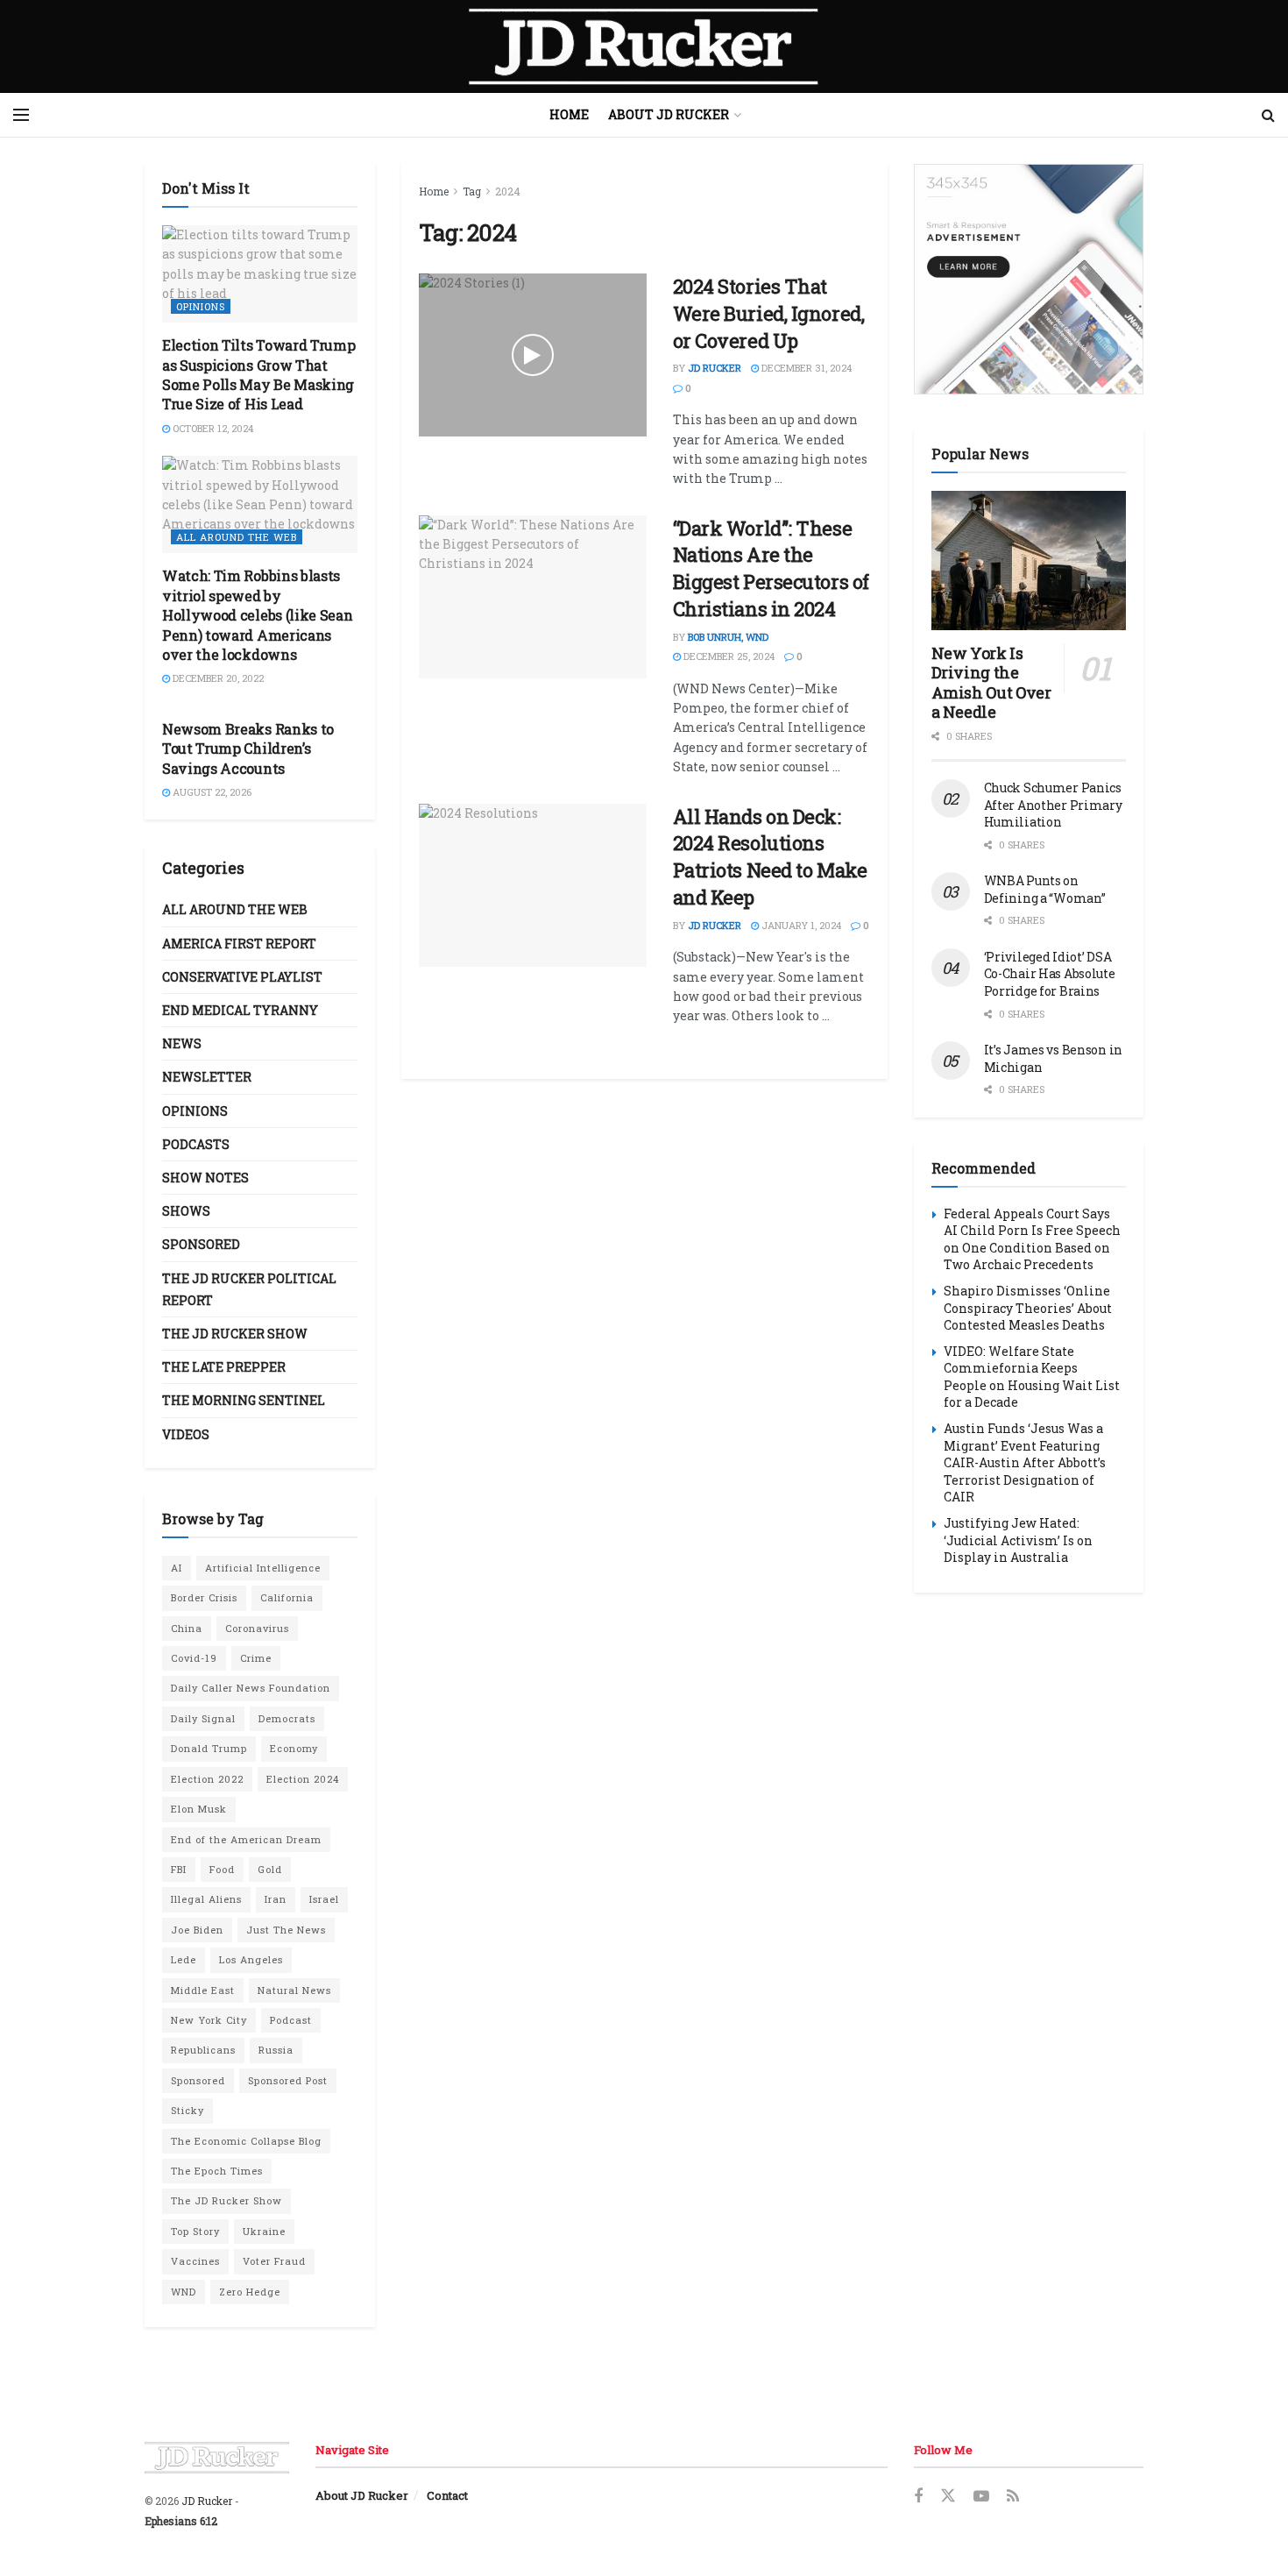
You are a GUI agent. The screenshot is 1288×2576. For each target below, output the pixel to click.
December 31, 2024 (805, 368)
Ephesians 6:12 (181, 2521)
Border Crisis (204, 1597)
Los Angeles (251, 1959)
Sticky (188, 2110)
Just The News (286, 1930)
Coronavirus (257, 1628)
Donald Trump (209, 1748)
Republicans (203, 2050)
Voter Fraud (274, 2261)
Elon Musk (199, 1809)
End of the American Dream (246, 1839)
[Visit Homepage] (644, 46)
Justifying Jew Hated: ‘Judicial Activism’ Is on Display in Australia (1018, 1540)
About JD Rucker (669, 114)
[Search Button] (1268, 115)
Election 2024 (303, 1779)
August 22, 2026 (211, 792)
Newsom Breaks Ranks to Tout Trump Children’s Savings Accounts (248, 749)
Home (569, 114)
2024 (508, 191)
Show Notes (205, 1178)
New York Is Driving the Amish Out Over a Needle (991, 683)
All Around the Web (237, 537)
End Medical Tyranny (240, 1010)
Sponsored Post (288, 2080)
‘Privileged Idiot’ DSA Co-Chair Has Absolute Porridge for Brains (1050, 974)
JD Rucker (715, 368)
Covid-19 (194, 1658)
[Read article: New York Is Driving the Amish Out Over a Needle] (1029, 561)
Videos (186, 1434)
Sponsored (201, 1244)
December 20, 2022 (217, 678)
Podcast (291, 2020)
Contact (447, 2495)
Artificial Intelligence (263, 1568)
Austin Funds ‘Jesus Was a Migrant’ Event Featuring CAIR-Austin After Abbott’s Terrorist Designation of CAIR (1025, 1462)
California (287, 1597)
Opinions (201, 306)
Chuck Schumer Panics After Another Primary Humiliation (1053, 805)
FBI (179, 1869)
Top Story (195, 2231)
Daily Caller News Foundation (251, 1688)
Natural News (294, 1990)
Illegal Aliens (206, 1899)
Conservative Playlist (242, 977)
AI (177, 1568)
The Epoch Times (217, 2171)
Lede (184, 1959)
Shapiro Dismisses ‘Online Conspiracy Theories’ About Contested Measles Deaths (1028, 1308)
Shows (186, 1211)
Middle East (203, 1990)
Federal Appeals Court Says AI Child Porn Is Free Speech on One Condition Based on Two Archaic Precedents (1032, 1239)
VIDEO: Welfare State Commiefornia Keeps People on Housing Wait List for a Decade (1032, 1377)
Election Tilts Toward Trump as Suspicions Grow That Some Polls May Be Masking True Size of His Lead (258, 374)
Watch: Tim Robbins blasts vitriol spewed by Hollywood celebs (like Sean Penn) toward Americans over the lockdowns (257, 615)
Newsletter (207, 1077)
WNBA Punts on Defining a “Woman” (1045, 889)
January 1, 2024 (800, 925)
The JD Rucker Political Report (249, 1289)
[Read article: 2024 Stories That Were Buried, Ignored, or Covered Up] (533, 355)
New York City (209, 2020)
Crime (256, 1658)
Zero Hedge (250, 2292)
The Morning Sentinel (244, 1400)
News (182, 1043)
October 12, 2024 (212, 428)
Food (222, 1869)
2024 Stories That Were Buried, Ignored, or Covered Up (769, 313)
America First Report (239, 944)
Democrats (287, 1718)
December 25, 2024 (728, 656)
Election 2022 (207, 1779)
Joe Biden (197, 1930)
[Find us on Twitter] (948, 2496)
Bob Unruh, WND (728, 637)
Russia (276, 2050)
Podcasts (196, 1144)
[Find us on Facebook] (918, 2497)
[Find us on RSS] (1013, 2497)
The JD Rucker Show (235, 1334)
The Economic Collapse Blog (246, 2141)
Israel (324, 1899)
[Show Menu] (21, 115)
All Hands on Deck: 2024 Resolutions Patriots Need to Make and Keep (770, 857)
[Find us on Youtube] (981, 2497)
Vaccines (195, 2261)
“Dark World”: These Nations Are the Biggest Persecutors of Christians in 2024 (771, 568)
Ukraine (264, 2231)
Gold (270, 1869)
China (187, 1628)
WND (184, 2292)
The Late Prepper (224, 1367)
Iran (276, 1899)
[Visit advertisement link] (1029, 279)
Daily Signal (203, 1718)
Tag (472, 191)
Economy (294, 1748)
